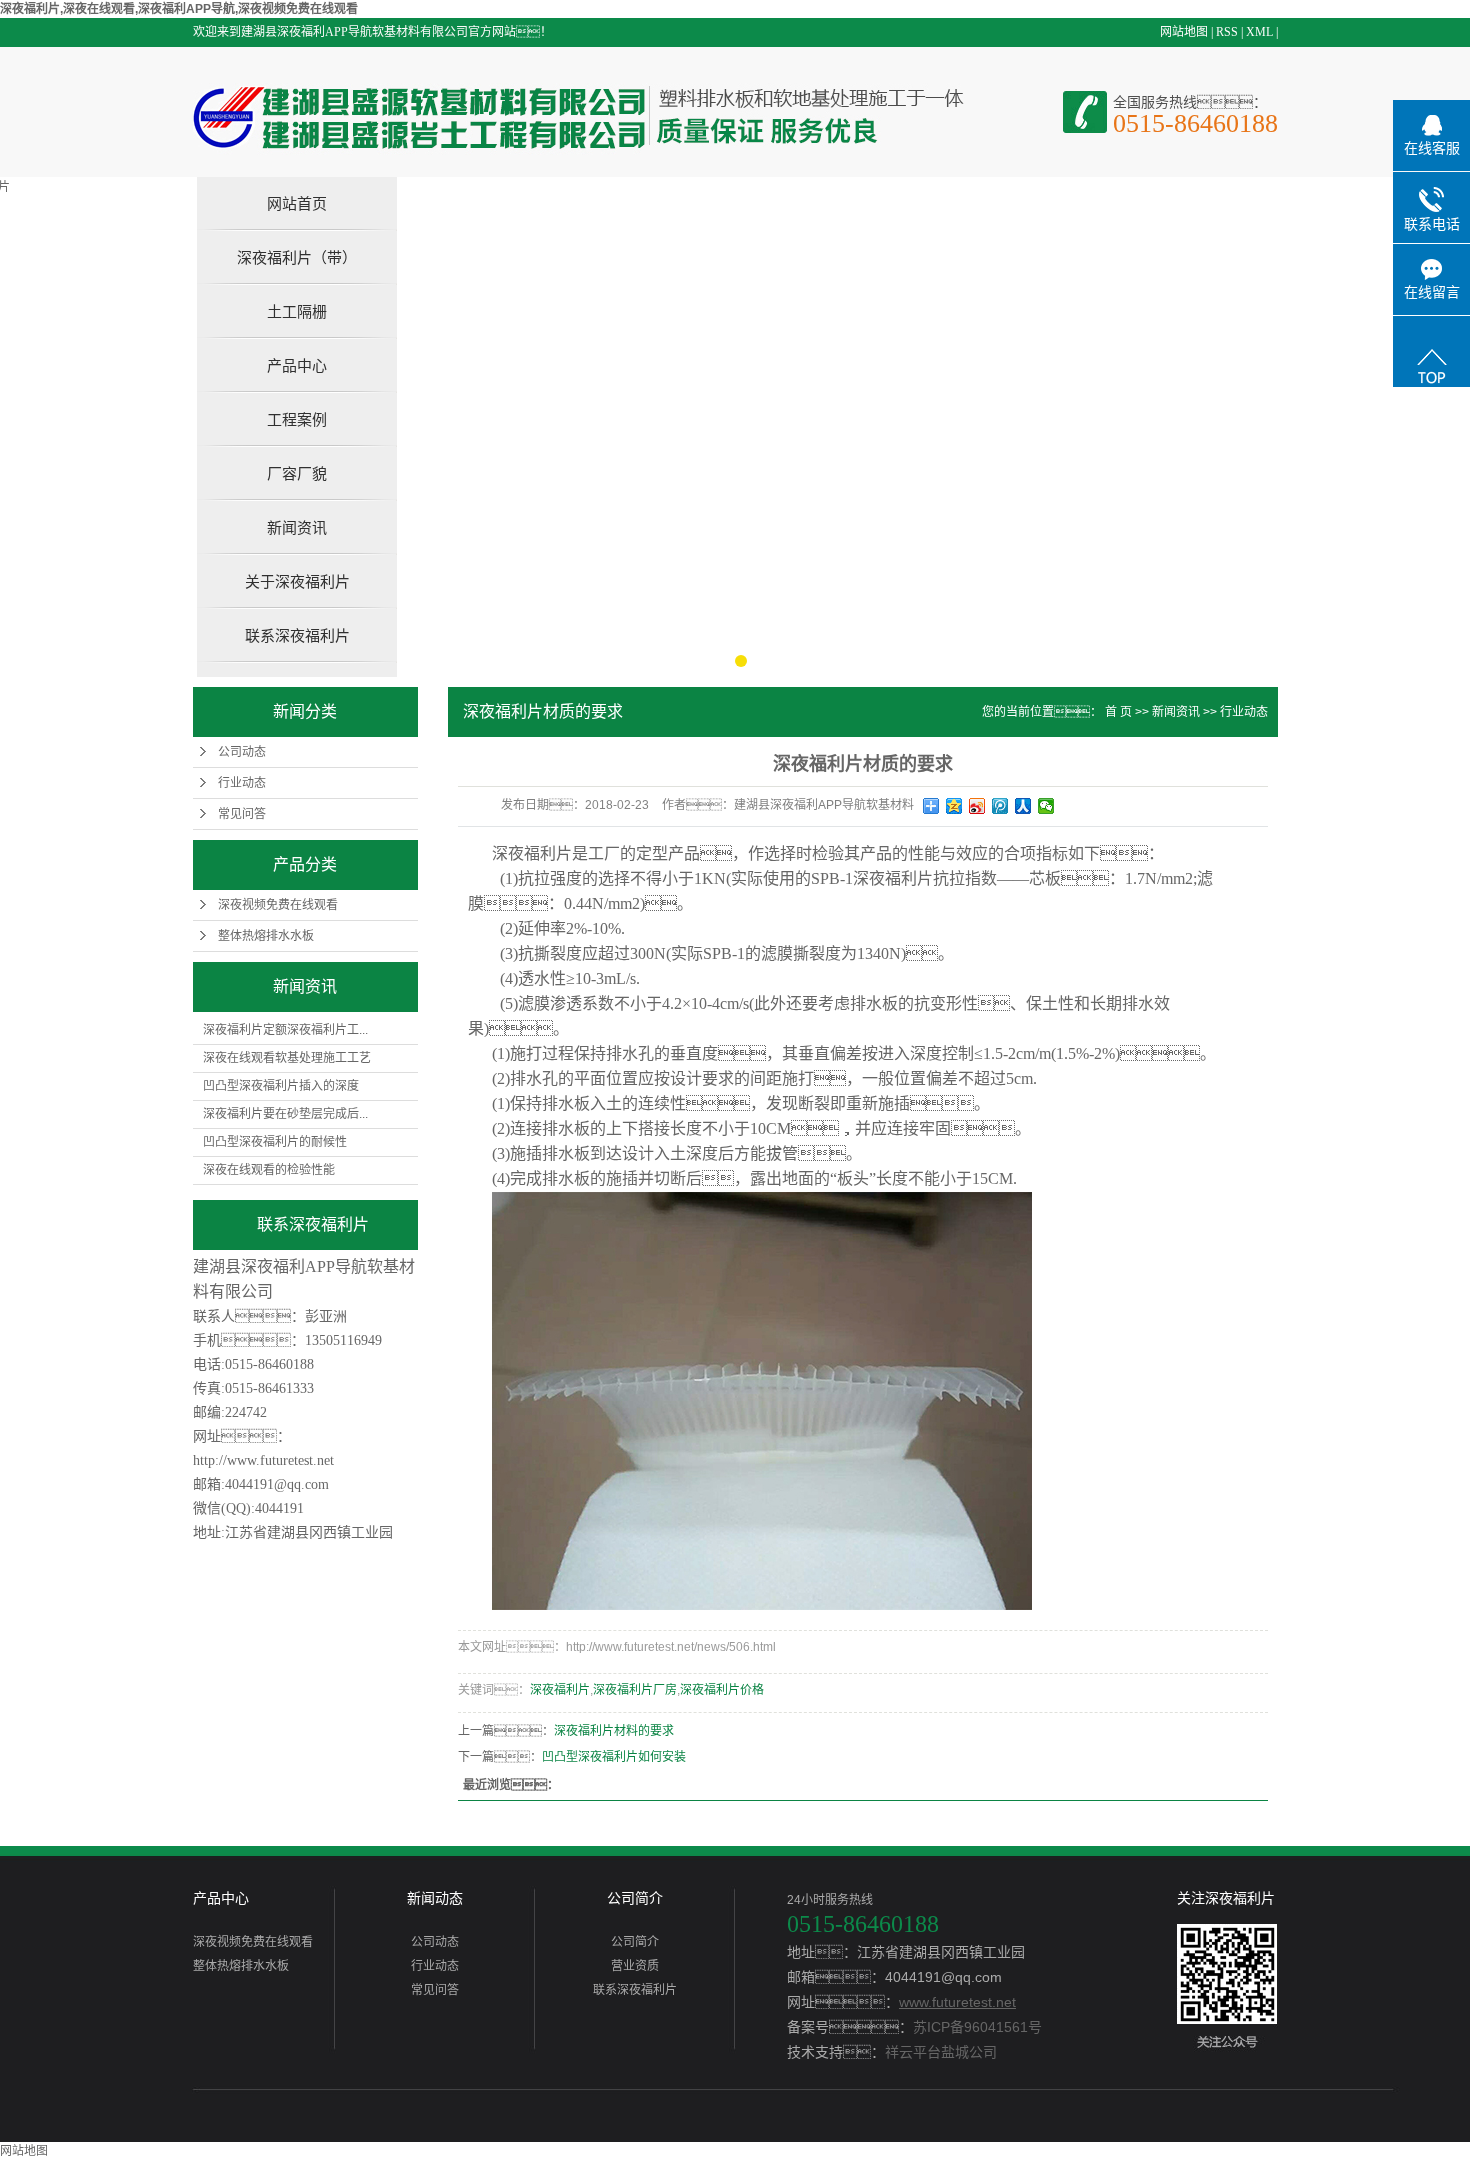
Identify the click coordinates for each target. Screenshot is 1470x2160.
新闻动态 (435, 1898)
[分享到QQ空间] (954, 806)
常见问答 (242, 814)
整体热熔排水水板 (266, 936)
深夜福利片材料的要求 (614, 1731)
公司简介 (635, 1898)
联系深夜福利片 (297, 635)
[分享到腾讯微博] (1000, 806)
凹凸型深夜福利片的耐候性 (275, 1142)
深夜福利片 (560, 1690)
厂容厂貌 (297, 473)
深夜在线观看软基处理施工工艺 (287, 1058)
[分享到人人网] (1023, 806)
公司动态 (242, 752)
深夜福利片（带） (297, 257)
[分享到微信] (1046, 806)
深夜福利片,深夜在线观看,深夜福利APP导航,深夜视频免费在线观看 (179, 9)
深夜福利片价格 (722, 1690)
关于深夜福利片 (297, 581)
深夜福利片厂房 (635, 1690)
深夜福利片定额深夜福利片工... (285, 1030)
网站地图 (1184, 32)
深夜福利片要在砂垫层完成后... (285, 1114)
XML (1259, 32)
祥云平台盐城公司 (941, 2052)
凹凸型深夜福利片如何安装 (614, 1757)
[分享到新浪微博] (977, 806)
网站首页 (297, 203)
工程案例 (297, 419)
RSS (1227, 32)
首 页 (1118, 712)
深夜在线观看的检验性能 (269, 1170)
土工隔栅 (297, 311)
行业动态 (242, 783)
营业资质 (635, 1966)
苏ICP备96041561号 (977, 2027)
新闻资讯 (297, 527)
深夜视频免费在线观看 (278, 905)
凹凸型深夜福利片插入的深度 (281, 1086)
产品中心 (297, 365)
